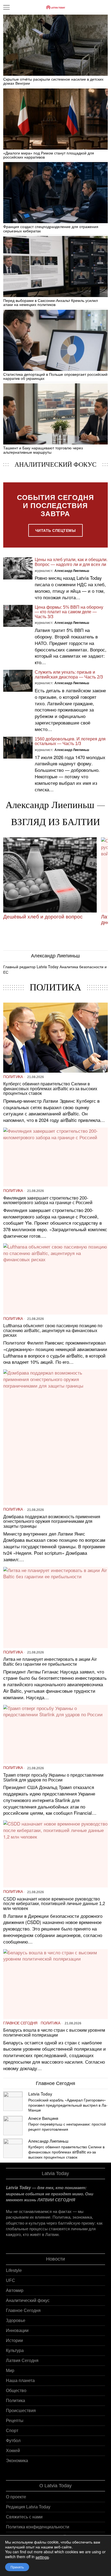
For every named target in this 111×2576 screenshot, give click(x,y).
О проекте (16, 2497)
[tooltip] (13, 2101)
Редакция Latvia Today (28, 2507)
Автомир (15, 2290)
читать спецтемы (56, 530)
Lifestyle (14, 2270)
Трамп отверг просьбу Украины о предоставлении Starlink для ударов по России (53, 1778)
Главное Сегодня (20, 2023)
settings (42, 2557)
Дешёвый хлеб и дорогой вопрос (43, 917)
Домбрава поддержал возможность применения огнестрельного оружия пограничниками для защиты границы (52, 1521)
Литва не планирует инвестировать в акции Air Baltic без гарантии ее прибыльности (50, 1662)
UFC (11, 2280)
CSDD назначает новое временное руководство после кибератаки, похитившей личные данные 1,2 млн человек (54, 1904)
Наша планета (20, 2381)
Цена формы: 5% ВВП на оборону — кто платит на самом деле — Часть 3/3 (69, 612)
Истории (14, 2341)
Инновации (17, 2330)
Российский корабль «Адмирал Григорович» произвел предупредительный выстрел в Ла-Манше (68, 2105)
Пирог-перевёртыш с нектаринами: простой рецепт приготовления (67, 2127)
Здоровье (16, 2320)
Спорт (12, 2431)
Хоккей (13, 2451)
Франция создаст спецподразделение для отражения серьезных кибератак (51, 229)
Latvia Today (40, 2094)
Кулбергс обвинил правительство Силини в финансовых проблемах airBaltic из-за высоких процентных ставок (50, 1089)
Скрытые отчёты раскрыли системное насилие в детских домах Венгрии (53, 81)
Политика (13, 1077)
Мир (10, 2371)
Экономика (17, 2461)
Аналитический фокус (28, 2300)
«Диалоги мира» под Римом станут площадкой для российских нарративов (49, 155)
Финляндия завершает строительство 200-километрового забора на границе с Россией (48, 1200)
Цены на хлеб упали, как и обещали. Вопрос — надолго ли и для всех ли (71, 562)
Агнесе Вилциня (43, 2118)
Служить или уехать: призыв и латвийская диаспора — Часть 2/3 (69, 675)
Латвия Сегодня (22, 2361)
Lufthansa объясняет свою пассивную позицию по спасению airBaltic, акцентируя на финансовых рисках (53, 1330)
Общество (16, 2391)
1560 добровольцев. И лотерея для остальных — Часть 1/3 (70, 741)
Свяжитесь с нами (24, 2517)
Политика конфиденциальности (38, 2527)
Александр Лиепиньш (72, 571)
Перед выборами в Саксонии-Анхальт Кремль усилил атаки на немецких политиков (51, 303)
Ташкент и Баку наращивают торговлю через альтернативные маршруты (43, 450)
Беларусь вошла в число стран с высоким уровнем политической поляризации (54, 2033)
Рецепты (15, 2421)
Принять (17, 2567)
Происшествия (21, 2411)
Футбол (13, 2441)
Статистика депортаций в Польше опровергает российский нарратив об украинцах (55, 377)
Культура (15, 2351)
